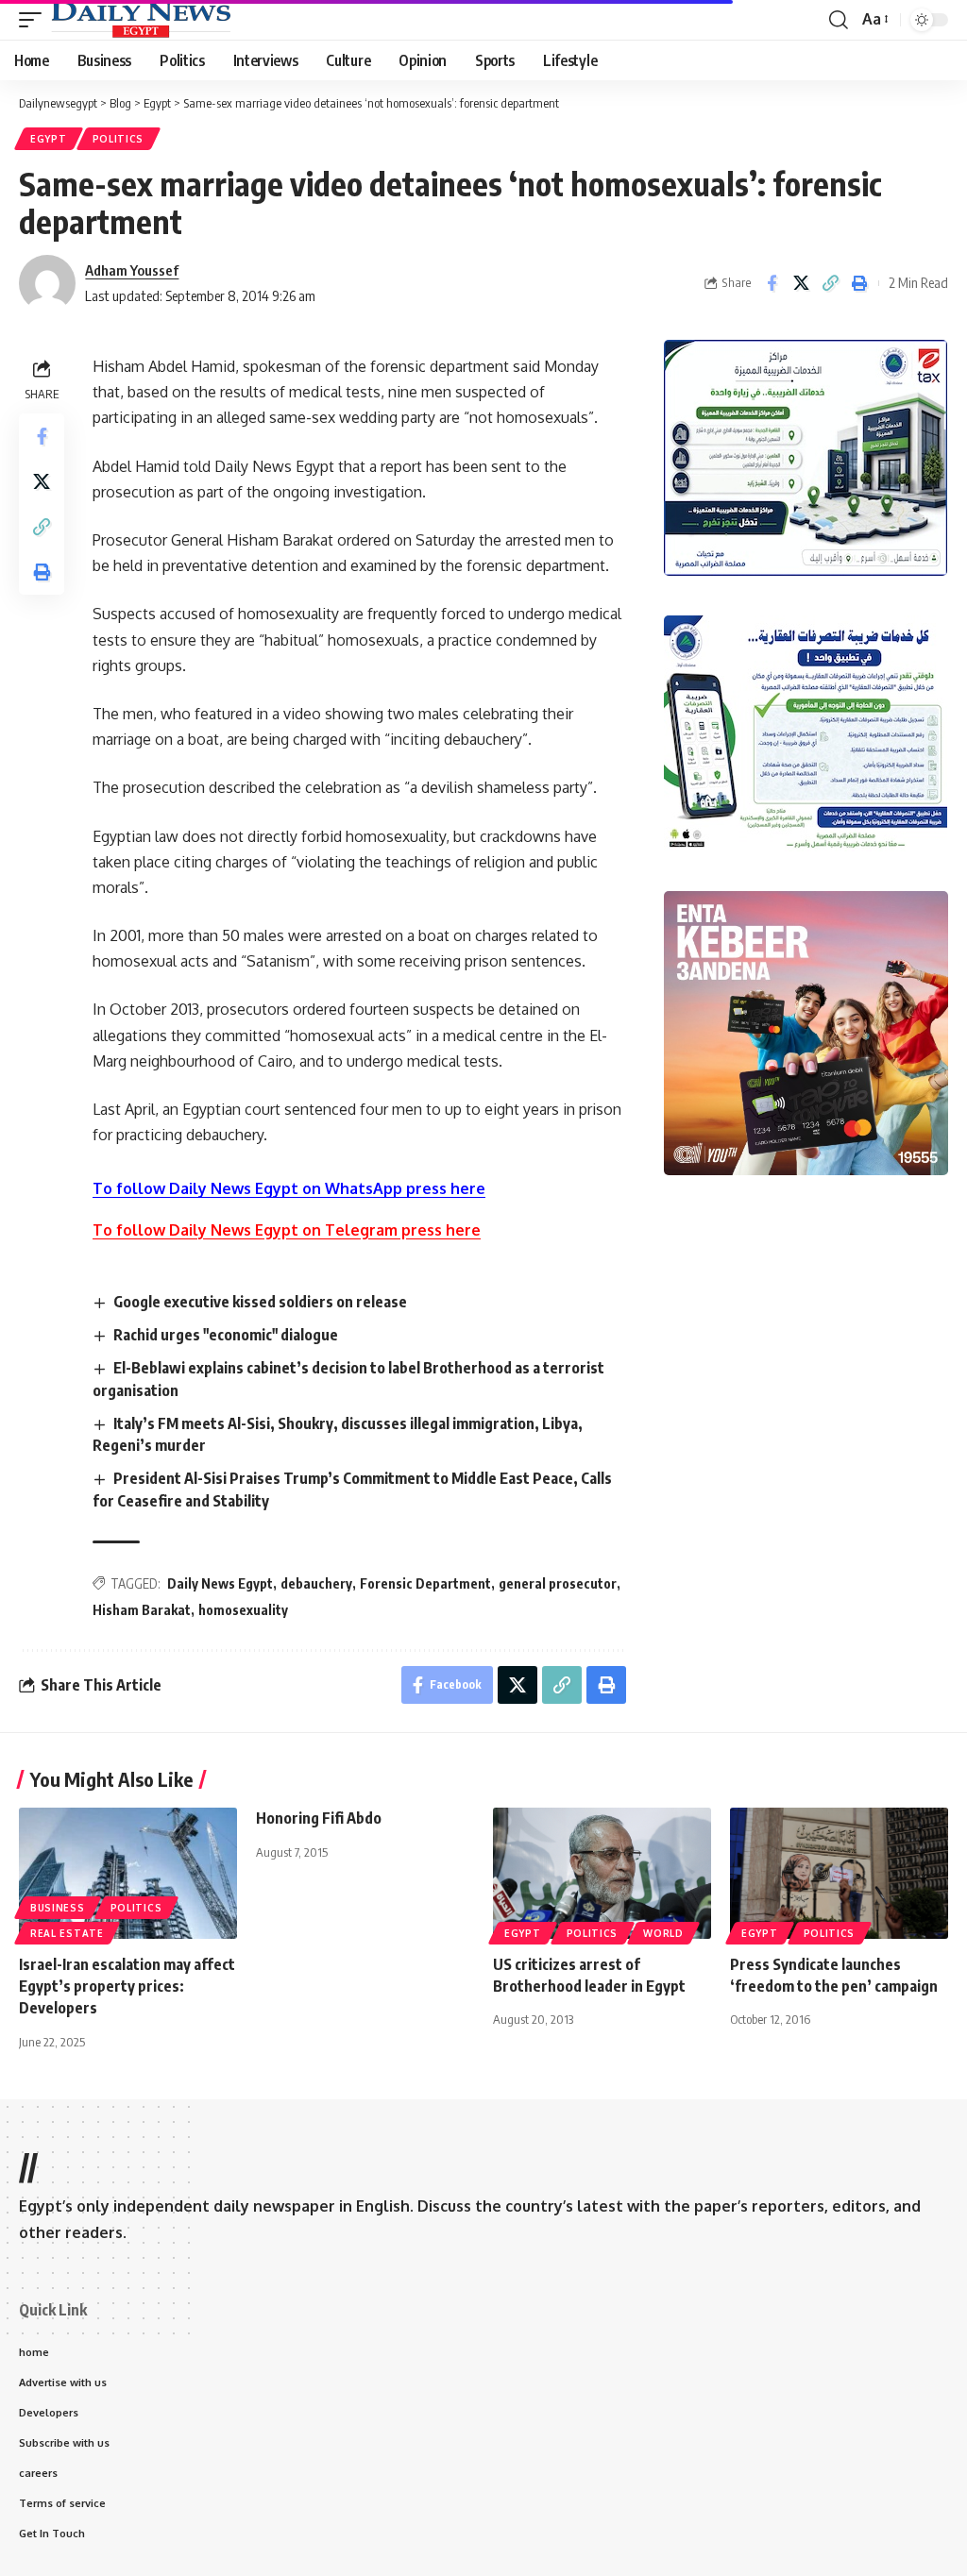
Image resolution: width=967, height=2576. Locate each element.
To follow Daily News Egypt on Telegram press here (287, 1230)
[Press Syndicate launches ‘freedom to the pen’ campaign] (839, 1873)
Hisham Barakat (142, 1610)
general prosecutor (558, 1583)
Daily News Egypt (220, 1583)
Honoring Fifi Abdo (319, 1818)
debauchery (316, 1583)
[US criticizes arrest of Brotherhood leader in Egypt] (602, 1873)
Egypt (49, 139)
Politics (119, 139)
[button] (35, 20)
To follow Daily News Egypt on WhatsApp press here (289, 1188)
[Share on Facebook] (772, 283)
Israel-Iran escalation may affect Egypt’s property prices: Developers (127, 1986)
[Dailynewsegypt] (141, 20)
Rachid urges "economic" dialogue (226, 1335)
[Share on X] (801, 283)
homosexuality (243, 1610)
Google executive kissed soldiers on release (260, 1302)
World (663, 1933)
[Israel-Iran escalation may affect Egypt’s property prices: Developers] (128, 1873)
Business (58, 1908)
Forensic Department (425, 1583)
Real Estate (67, 1933)
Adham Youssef (132, 270)
